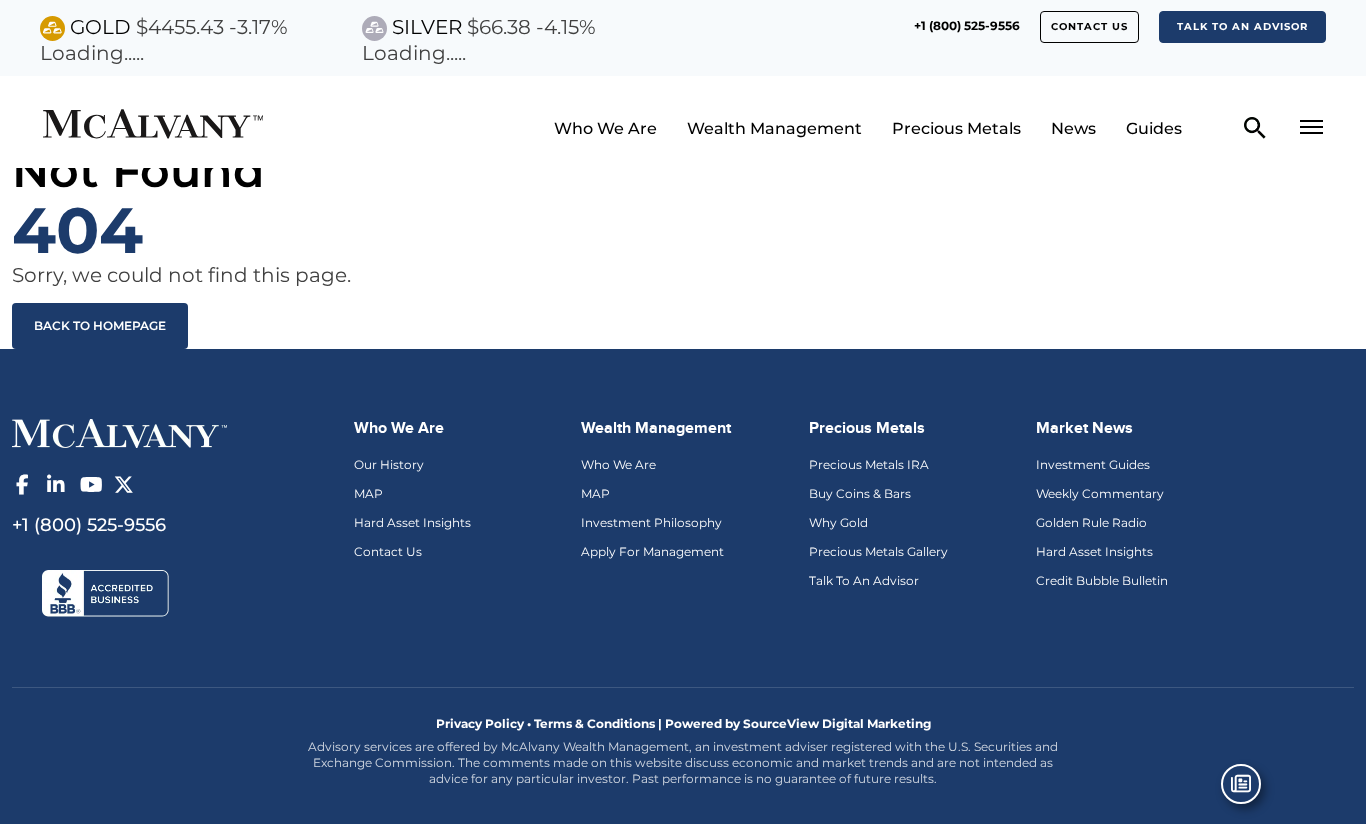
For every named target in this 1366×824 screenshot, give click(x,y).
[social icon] (22, 485)
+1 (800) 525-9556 (967, 25)
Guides (1154, 128)
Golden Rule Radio (1091, 522)
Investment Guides (1093, 464)
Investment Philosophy (651, 522)
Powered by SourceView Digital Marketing (798, 723)
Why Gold (838, 522)
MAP (368, 493)
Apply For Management (652, 551)
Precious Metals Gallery (878, 551)
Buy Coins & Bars (860, 493)
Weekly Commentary (1100, 493)
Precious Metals (956, 128)
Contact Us (388, 551)
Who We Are (605, 128)
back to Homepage (100, 325)
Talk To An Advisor (864, 580)
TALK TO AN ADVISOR (1242, 26)
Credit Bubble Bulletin (1102, 580)
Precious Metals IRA (869, 464)
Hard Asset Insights (412, 522)
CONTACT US (1089, 26)
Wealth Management (774, 128)
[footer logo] (119, 432)
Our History (389, 464)
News (1073, 128)
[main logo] (194, 126)
